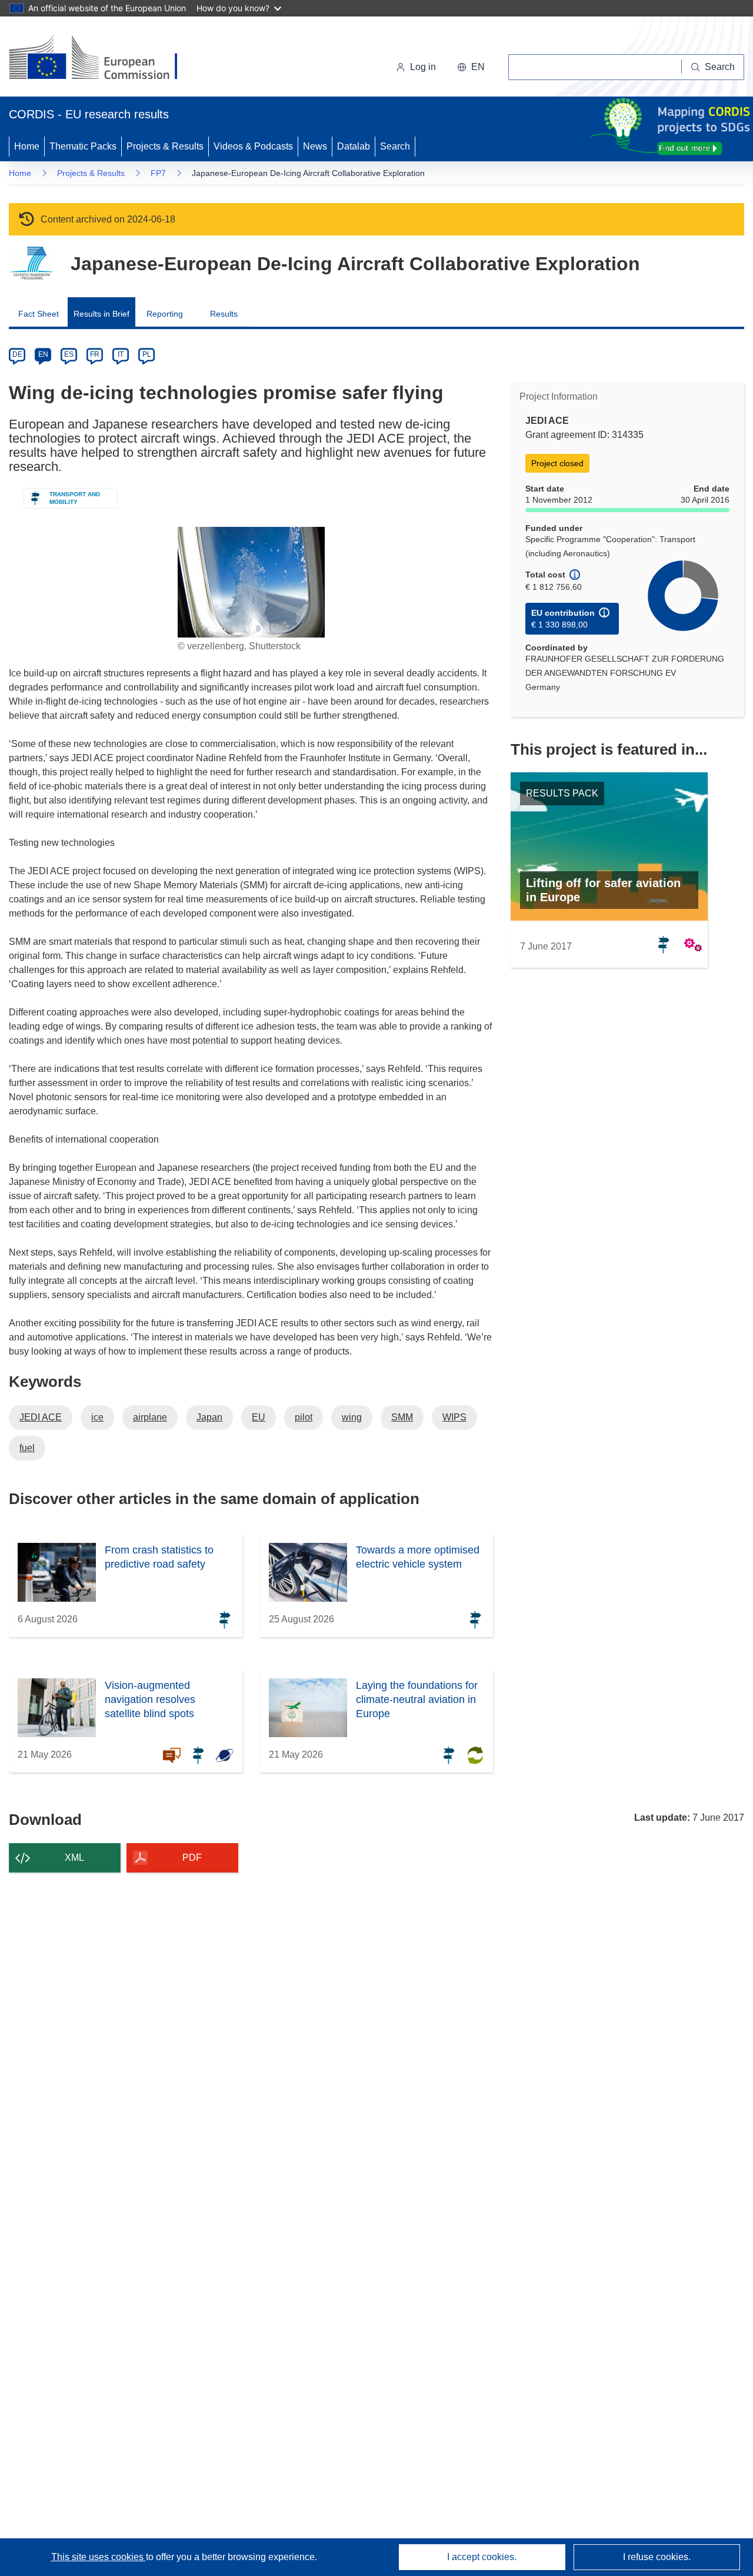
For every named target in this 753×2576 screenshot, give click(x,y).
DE (17, 354)
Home (27, 146)
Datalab (354, 146)
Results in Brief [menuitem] (101, 314)
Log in (423, 67)
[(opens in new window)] (104, 59)
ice (97, 1417)
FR (95, 354)
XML (74, 1858)
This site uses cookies (99, 2557)
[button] (471, 67)
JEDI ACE (41, 1417)
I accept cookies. (482, 2557)
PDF (192, 1858)
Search (395, 146)
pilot (304, 1417)
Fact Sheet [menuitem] (39, 314)
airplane (150, 1417)
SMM (402, 1417)
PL (147, 354)
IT (121, 354)
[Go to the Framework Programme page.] (31, 263)
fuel (27, 1448)
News (315, 146)
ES (69, 354)
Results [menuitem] (224, 314)
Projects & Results (165, 146)
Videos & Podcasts (253, 146)
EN (43, 354)
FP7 (158, 173)
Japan (209, 1417)
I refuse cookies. (657, 2557)
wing (352, 1417)
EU (259, 1417)
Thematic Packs (83, 146)
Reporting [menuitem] (165, 314)
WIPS (454, 1417)
